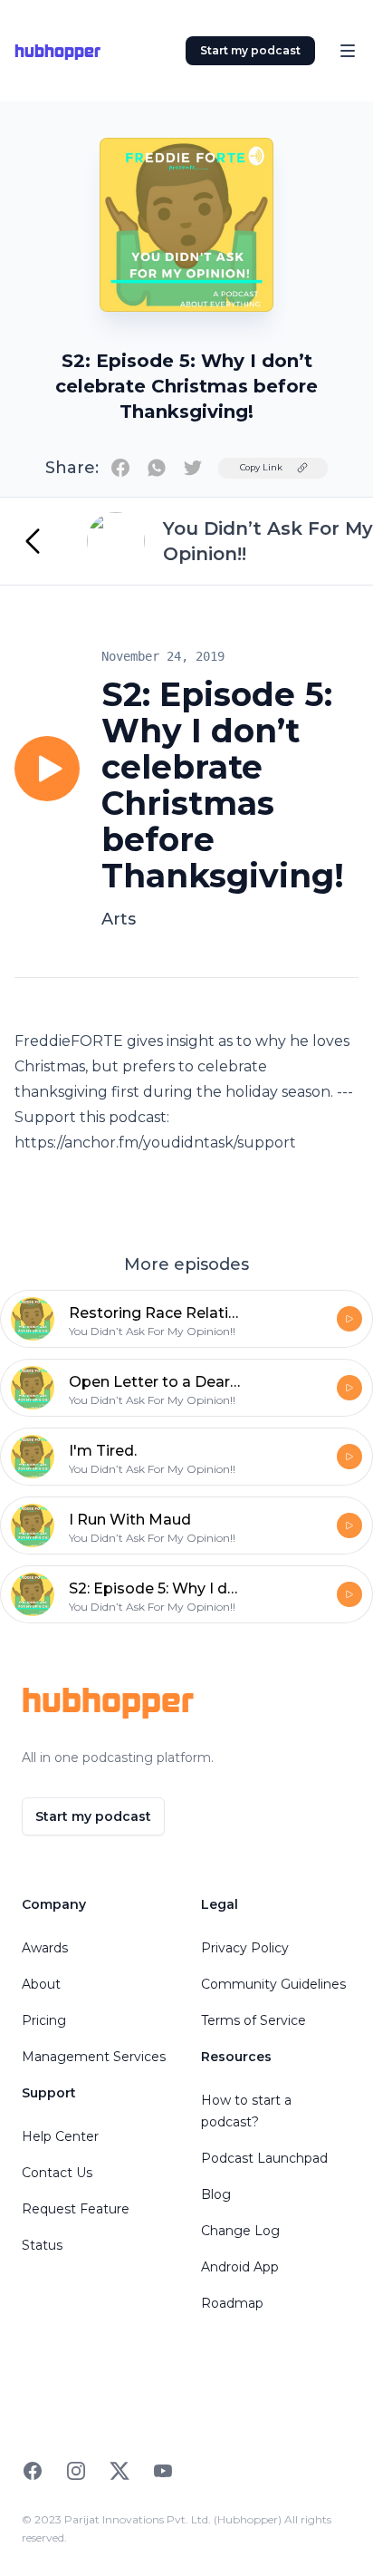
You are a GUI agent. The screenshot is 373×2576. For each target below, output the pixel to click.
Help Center (60, 2136)
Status (42, 2245)
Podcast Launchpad (264, 2158)
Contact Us (57, 2173)
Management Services (94, 2057)
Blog (216, 2194)
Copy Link (261, 467)
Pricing (44, 2020)
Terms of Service (253, 2020)
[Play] (47, 769)
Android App (240, 2267)
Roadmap (232, 2303)
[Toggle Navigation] (348, 51)
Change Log (240, 2231)
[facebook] (120, 468)
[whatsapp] (157, 468)
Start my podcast (250, 50)
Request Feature (76, 2209)
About (41, 1984)
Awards (45, 1948)
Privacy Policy (245, 1948)
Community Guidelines (273, 1984)
